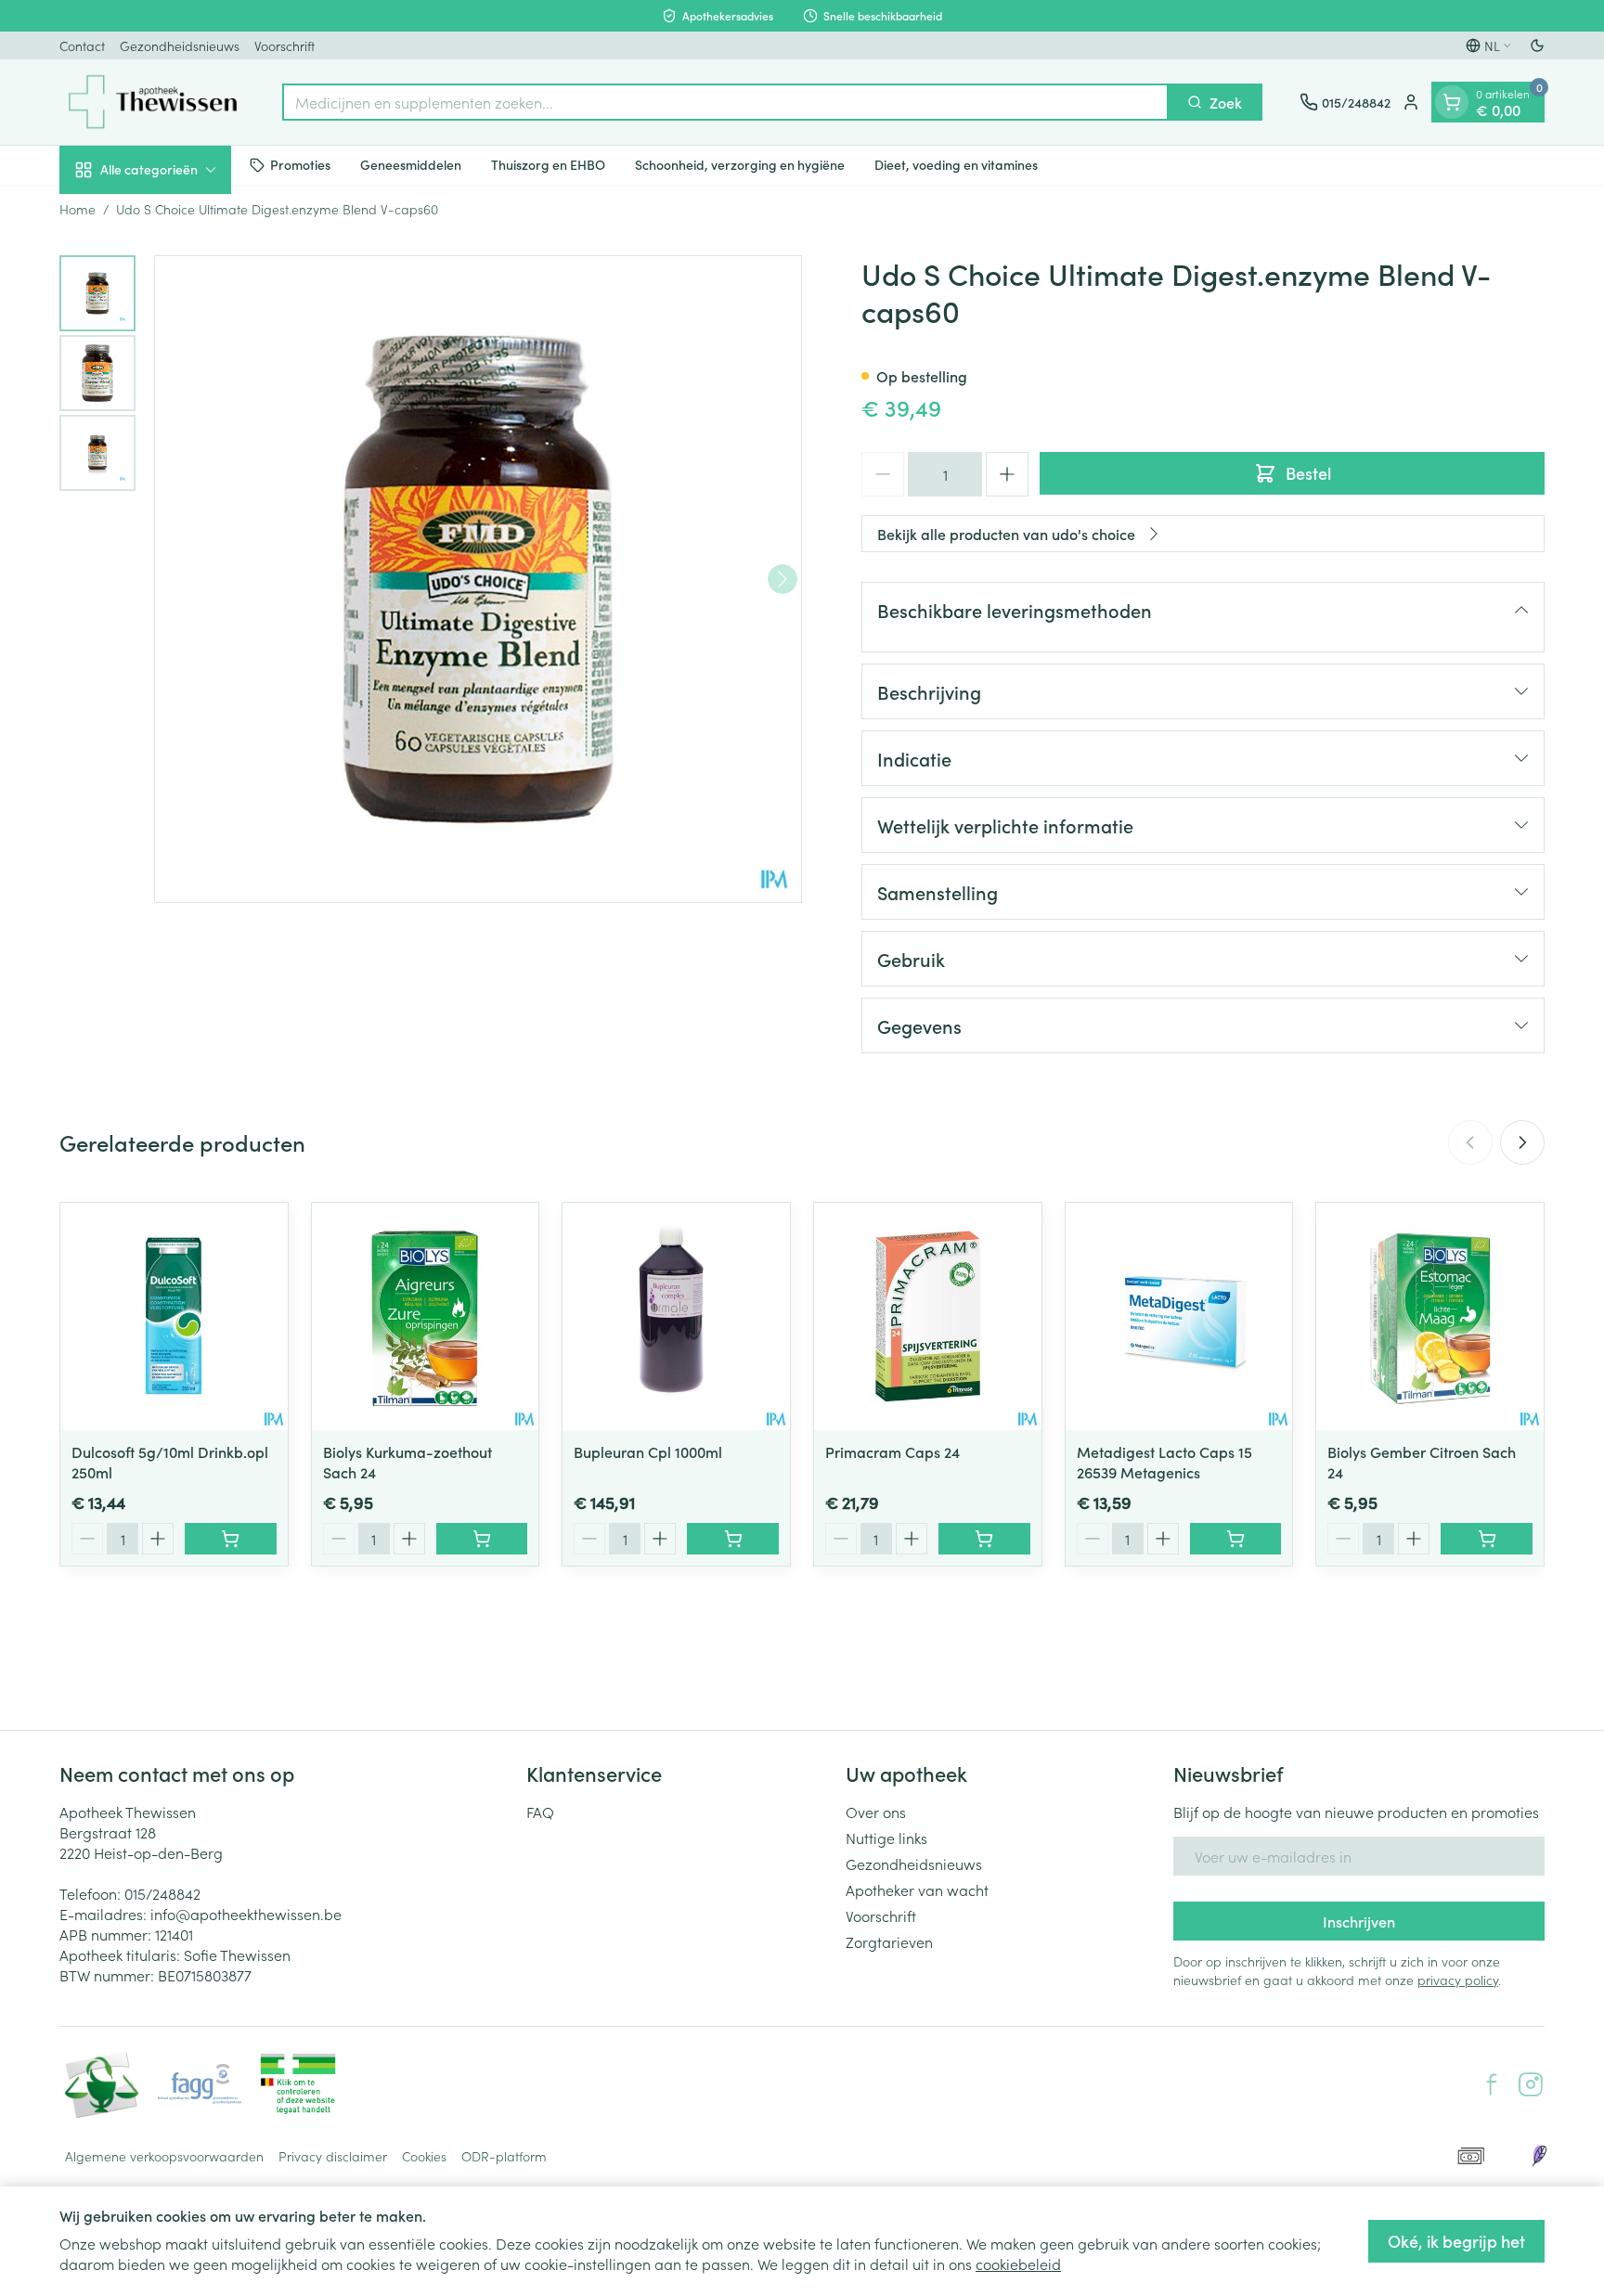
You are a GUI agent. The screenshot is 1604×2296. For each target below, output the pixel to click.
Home (78, 209)
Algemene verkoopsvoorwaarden (164, 2156)
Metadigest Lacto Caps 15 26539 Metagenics (1164, 1462)
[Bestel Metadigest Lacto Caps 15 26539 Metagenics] (1236, 1539)
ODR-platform (504, 2156)
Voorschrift (285, 45)
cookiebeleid (1018, 2264)
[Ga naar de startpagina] (152, 102)
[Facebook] (1492, 2084)
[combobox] (725, 102)
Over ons (876, 1812)
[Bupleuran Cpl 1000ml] (676, 1316)
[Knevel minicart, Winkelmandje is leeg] (1452, 102)
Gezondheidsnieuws (180, 45)
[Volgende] (783, 579)
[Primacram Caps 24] (928, 1316)
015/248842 (162, 1893)
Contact (82, 45)
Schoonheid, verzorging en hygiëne (740, 164)
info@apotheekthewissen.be (246, 1914)
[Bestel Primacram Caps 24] (984, 1539)
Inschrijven (1359, 1921)
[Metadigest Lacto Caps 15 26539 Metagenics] (1179, 1316)
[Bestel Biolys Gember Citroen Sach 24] (1487, 1539)
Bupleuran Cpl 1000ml (648, 1451)
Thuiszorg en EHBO (548, 164)
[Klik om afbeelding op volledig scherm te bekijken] (478, 579)
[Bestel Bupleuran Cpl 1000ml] (733, 1539)
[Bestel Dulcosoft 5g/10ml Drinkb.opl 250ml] (231, 1539)
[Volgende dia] (1522, 1142)
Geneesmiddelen (411, 164)
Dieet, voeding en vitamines (956, 164)
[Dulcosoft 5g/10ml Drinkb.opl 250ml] (174, 1316)
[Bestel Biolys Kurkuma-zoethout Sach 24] (482, 1539)
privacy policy (1458, 1980)
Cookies (424, 2156)
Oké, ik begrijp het (1456, 2241)
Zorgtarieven (889, 1941)
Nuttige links (886, 1838)
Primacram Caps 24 (893, 1451)
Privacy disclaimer (333, 2156)
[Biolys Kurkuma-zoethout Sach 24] (426, 1316)
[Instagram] (1531, 2084)
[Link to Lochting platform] (1539, 2156)
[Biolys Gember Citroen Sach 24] (1430, 1316)
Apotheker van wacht (917, 1890)
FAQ (540, 1812)
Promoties (300, 164)
